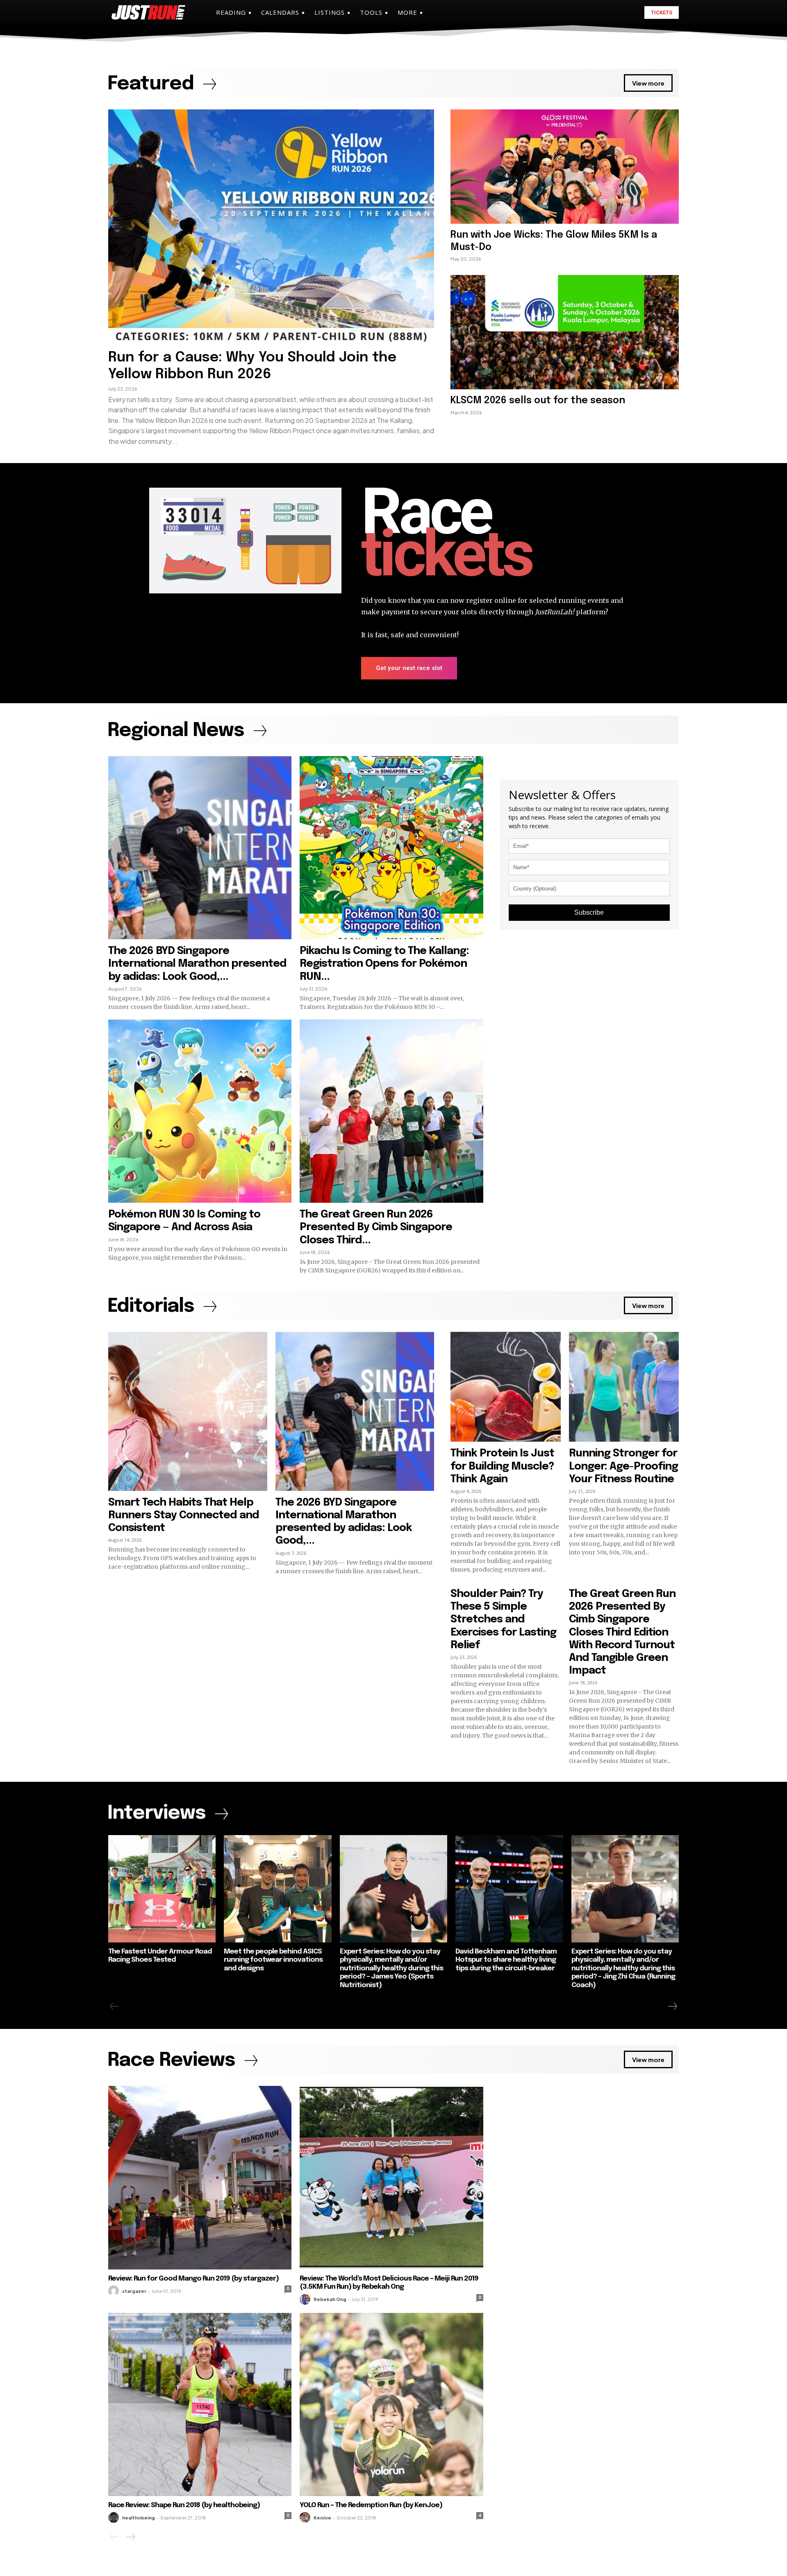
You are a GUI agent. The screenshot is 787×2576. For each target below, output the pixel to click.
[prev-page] (115, 2006)
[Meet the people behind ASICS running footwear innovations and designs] (277, 1889)
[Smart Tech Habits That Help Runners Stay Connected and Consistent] (188, 1411)
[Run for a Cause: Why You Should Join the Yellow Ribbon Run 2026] (271, 227)
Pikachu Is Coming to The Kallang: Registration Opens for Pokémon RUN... (384, 964)
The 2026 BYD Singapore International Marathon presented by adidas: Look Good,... (197, 964)
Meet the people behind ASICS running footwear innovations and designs (273, 1960)
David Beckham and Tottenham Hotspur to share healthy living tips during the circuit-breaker (506, 1960)
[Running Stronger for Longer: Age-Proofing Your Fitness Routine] (624, 1387)
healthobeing (139, 2518)
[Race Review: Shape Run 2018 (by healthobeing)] (200, 2404)
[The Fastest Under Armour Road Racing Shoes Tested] (162, 1889)
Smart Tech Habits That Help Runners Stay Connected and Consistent (184, 1515)
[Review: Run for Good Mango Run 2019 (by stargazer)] (200, 2177)
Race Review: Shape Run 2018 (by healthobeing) (184, 2505)
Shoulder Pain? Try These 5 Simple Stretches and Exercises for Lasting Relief (503, 1620)
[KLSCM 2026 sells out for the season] (565, 332)
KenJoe (322, 2518)
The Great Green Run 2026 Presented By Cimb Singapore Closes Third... (376, 1227)
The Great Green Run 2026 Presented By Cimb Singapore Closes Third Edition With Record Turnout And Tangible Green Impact (622, 1632)
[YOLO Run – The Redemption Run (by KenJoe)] (391, 2404)
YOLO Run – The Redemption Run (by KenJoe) (371, 2505)
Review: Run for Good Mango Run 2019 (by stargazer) (193, 2279)
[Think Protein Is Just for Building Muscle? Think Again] (505, 1387)
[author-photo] (115, 2291)
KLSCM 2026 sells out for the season (538, 401)
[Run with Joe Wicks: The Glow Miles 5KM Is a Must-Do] (565, 166)
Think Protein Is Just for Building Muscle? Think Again (502, 1466)
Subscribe (589, 912)
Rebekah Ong (330, 2299)
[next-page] (672, 2006)
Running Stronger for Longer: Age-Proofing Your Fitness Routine (623, 1466)
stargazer (134, 2291)
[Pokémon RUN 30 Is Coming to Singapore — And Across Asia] (200, 1111)
